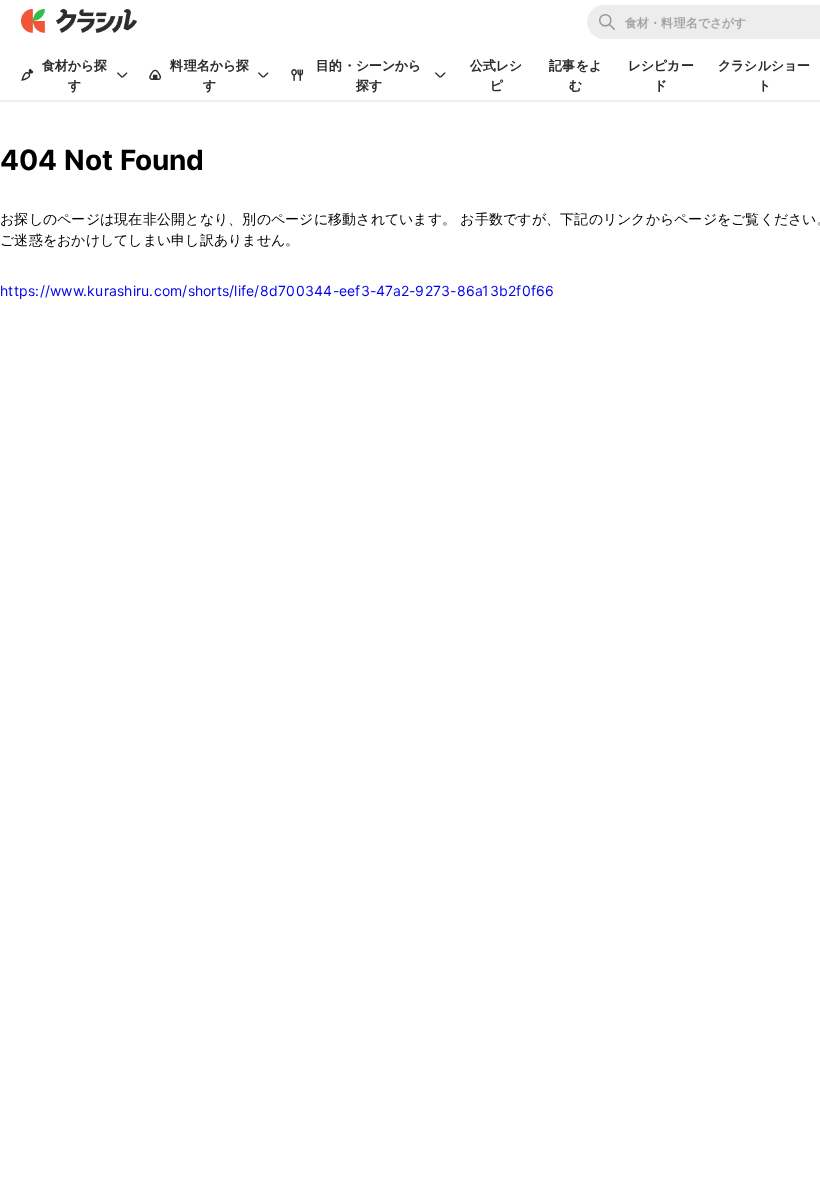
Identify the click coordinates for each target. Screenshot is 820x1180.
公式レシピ (496, 75)
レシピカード (661, 75)
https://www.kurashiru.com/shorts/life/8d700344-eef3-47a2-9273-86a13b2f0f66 (277, 290)
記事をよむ (575, 75)
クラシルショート (764, 75)
